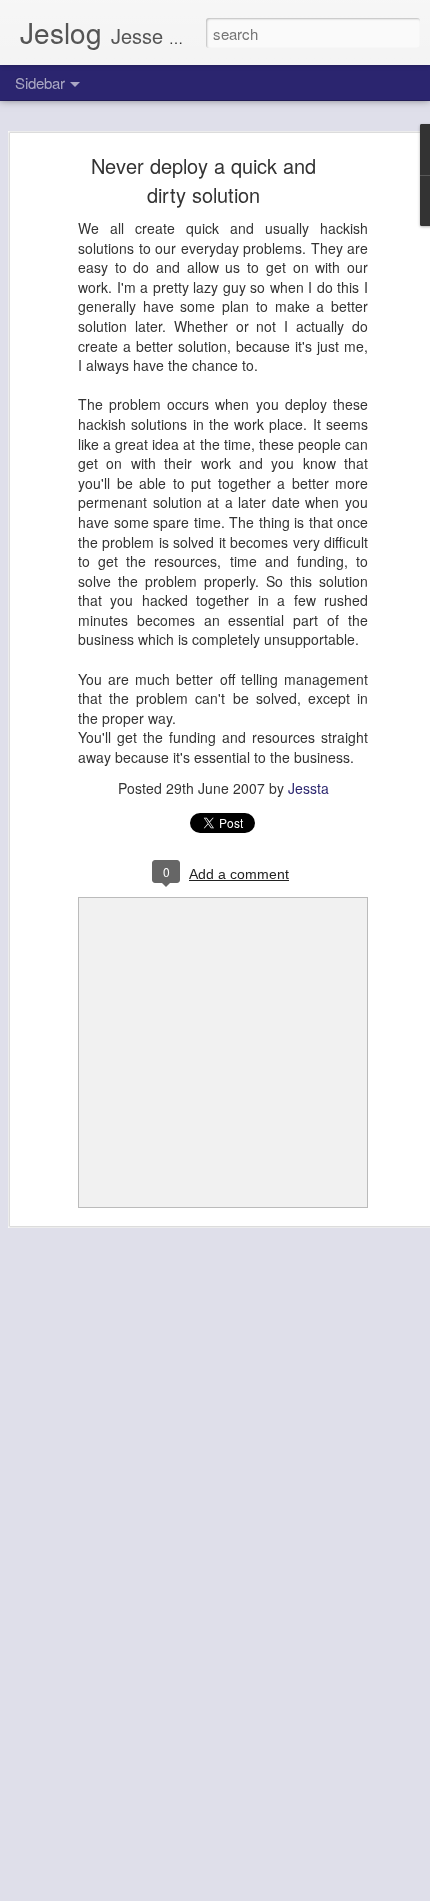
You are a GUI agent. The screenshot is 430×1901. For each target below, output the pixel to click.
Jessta (308, 788)
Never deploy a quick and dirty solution (203, 180)
